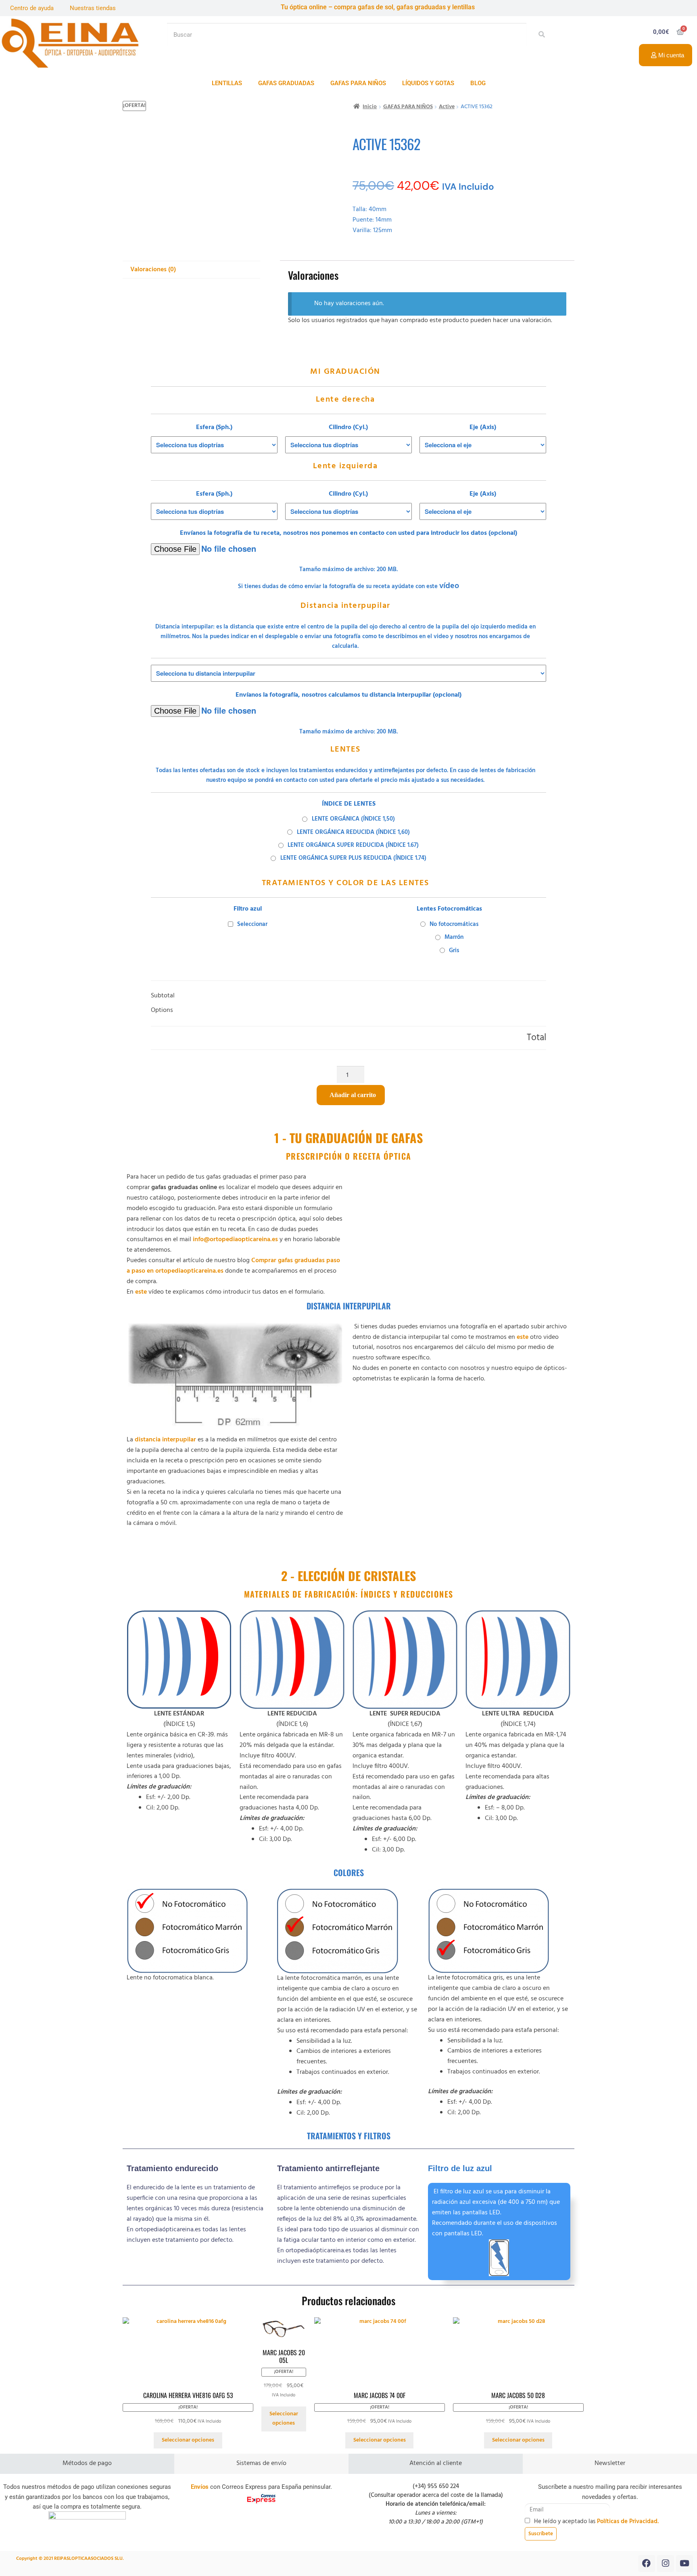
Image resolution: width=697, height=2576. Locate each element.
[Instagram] (666, 2563)
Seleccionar (252, 924)
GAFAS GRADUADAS (286, 83)
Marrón (454, 937)
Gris (454, 951)
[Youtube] (684, 2563)
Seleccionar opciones (188, 2440)
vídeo (449, 586)
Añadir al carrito (353, 1095)
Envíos (200, 2487)
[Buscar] (539, 35)
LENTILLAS (227, 83)
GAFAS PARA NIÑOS (358, 83)
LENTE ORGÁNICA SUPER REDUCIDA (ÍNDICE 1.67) (353, 845)
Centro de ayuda (32, 8)
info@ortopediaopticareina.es (235, 1240)
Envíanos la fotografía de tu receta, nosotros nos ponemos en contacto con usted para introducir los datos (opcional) (348, 533)
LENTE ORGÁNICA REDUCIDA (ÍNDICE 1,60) (353, 832)
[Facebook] (647, 2563)
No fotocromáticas (454, 924)
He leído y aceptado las (596, 2522)
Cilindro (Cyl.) (348, 428)
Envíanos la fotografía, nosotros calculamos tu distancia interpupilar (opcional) (348, 695)
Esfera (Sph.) (214, 428)
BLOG (478, 83)
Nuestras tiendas (93, 8)
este (140, 1292)
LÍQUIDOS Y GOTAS (428, 83)
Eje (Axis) (483, 428)
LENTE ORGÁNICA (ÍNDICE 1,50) (353, 819)
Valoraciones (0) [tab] (153, 270)
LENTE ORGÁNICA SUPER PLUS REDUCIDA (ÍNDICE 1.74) (353, 858)
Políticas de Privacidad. (628, 2522)
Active (447, 107)
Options (162, 1011)
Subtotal (163, 996)
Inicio (370, 107)
